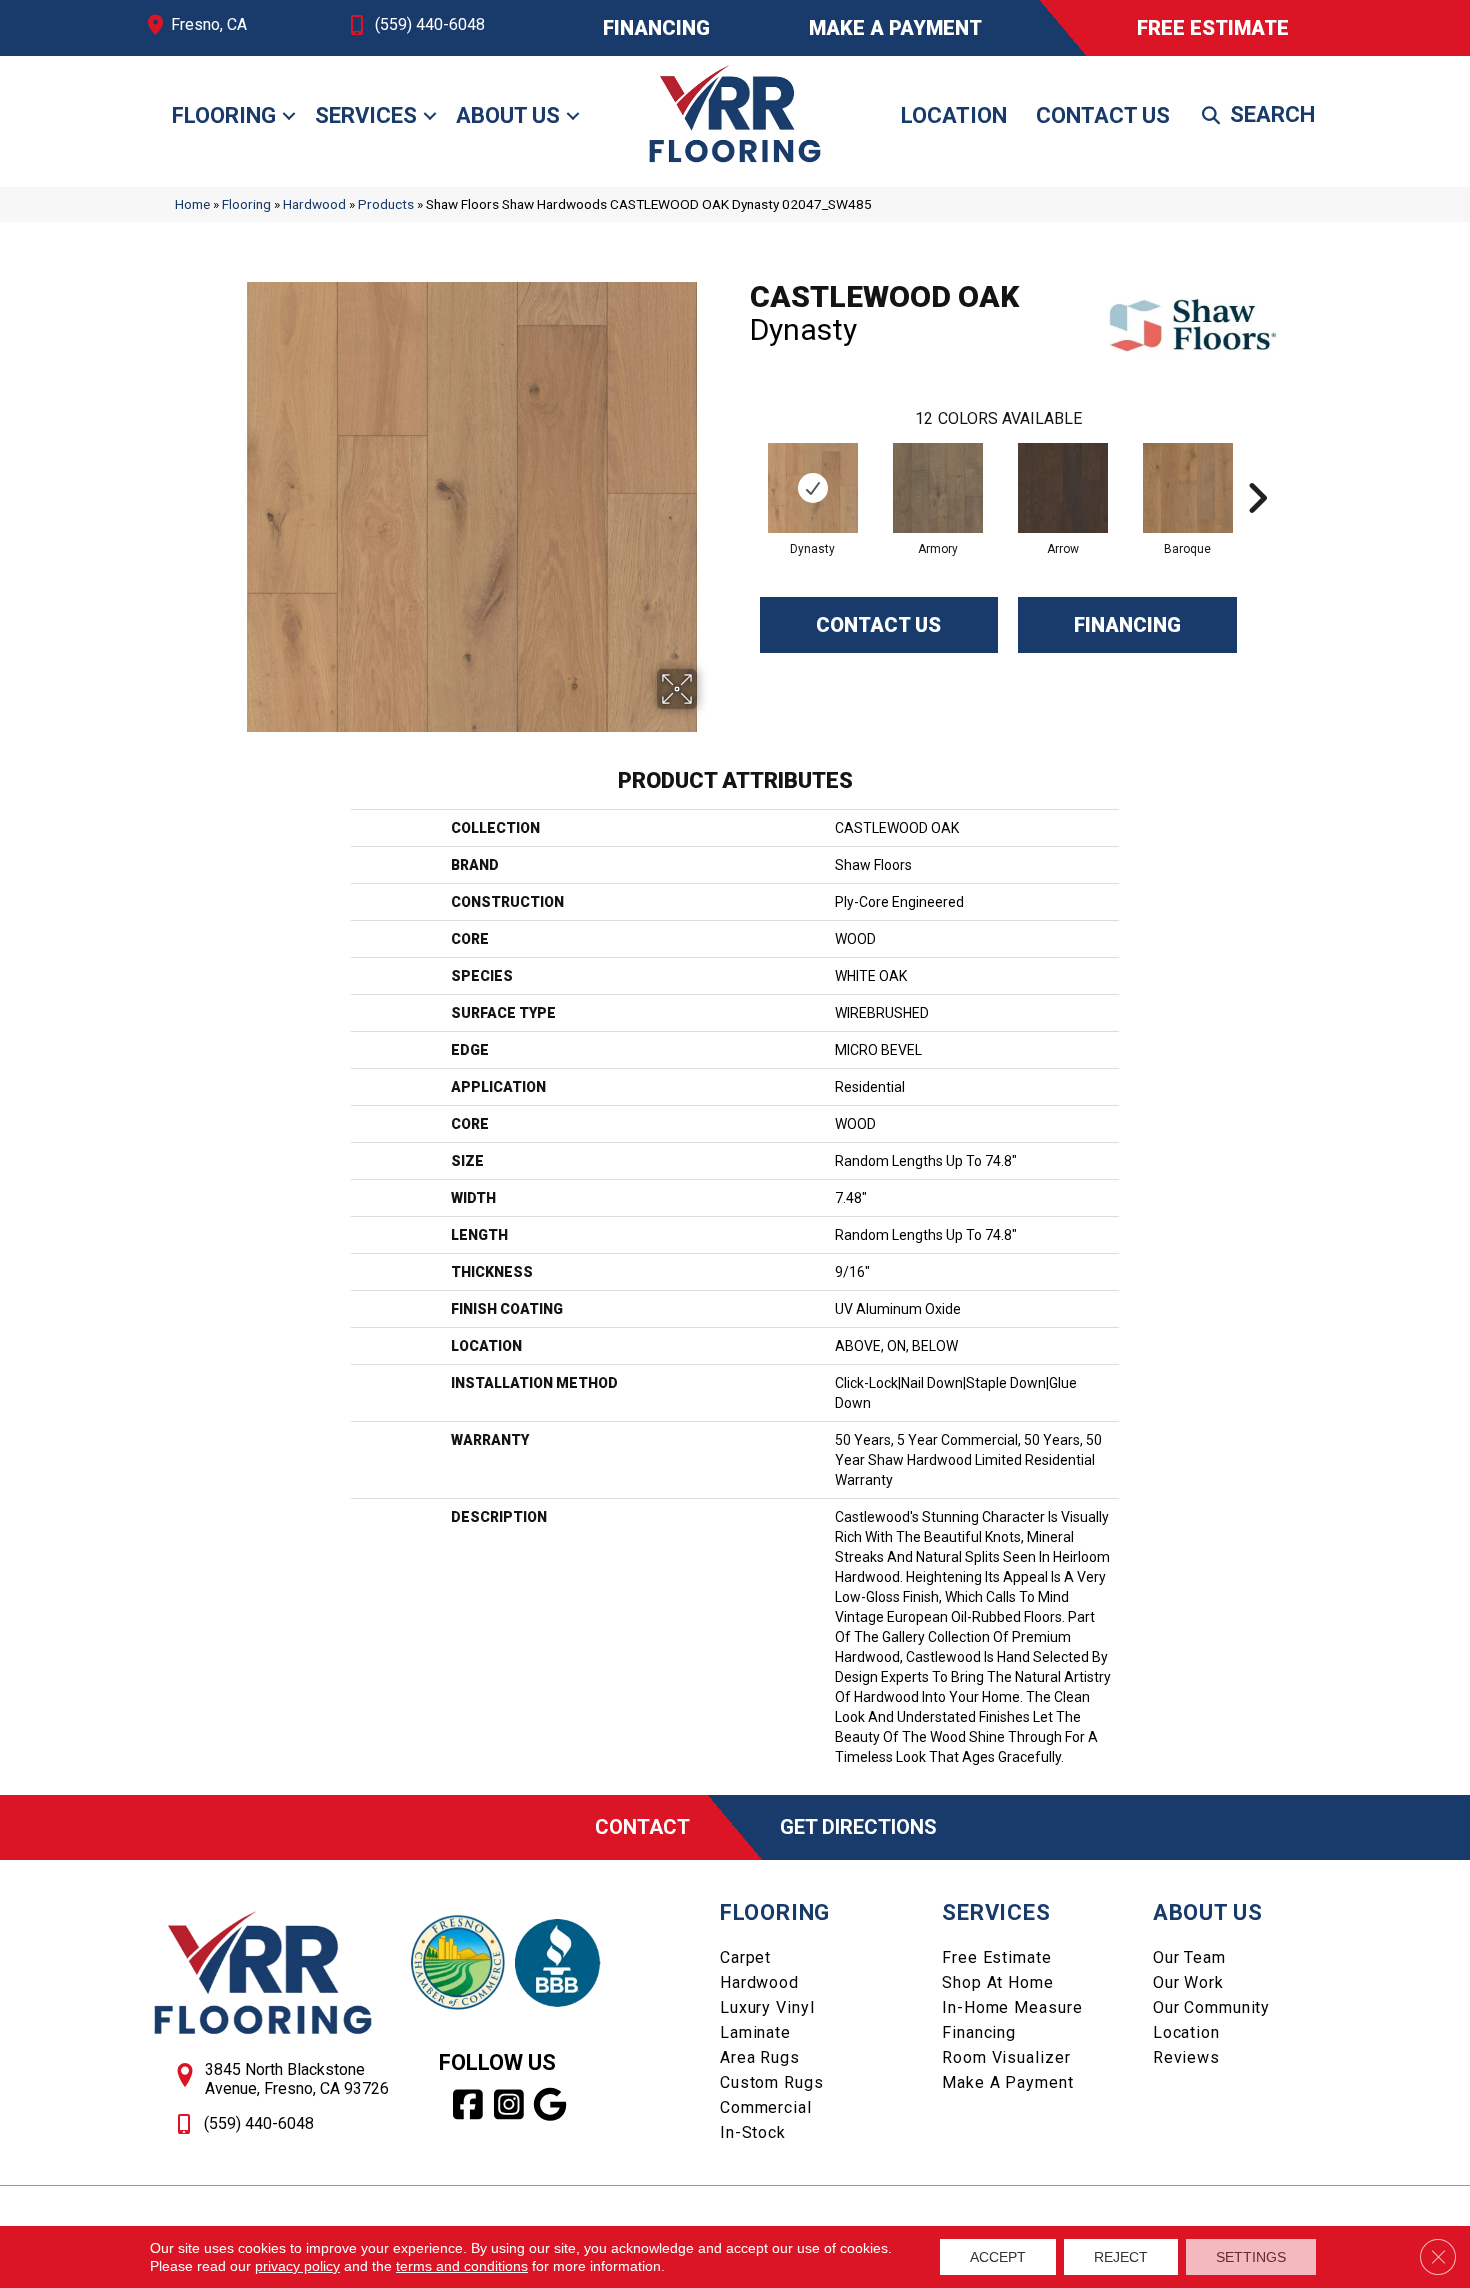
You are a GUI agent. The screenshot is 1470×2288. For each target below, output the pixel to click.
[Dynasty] (813, 488)
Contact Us (1103, 115)
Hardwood (314, 204)
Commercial (766, 2107)
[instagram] (509, 2105)
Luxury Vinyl (767, 2007)
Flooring (224, 115)
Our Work (1188, 1982)
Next (1257, 468)
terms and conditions (462, 2266)
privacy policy (297, 2266)
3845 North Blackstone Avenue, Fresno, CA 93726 (297, 2079)
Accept (998, 2257)
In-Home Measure (1012, 2007)
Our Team (1189, 1957)
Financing (1127, 625)
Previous (740, 468)
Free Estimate (996, 1957)
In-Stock (753, 2132)
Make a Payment (1007, 2082)
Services (366, 115)
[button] (289, 116)
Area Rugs (760, 2057)
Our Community (1211, 2007)
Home (192, 204)
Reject (1121, 2257)
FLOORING (775, 1912)
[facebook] (468, 2105)
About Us (508, 115)
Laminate (755, 2032)
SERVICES (996, 1912)
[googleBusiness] (550, 2105)
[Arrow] (1063, 488)
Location (954, 115)
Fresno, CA (209, 24)
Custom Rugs (772, 2082)
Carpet (745, 1957)
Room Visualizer (1006, 2057)
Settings (1251, 2257)
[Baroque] (1188, 488)
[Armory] (938, 488)
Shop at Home (998, 1982)
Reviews (1186, 2057)
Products (386, 204)
